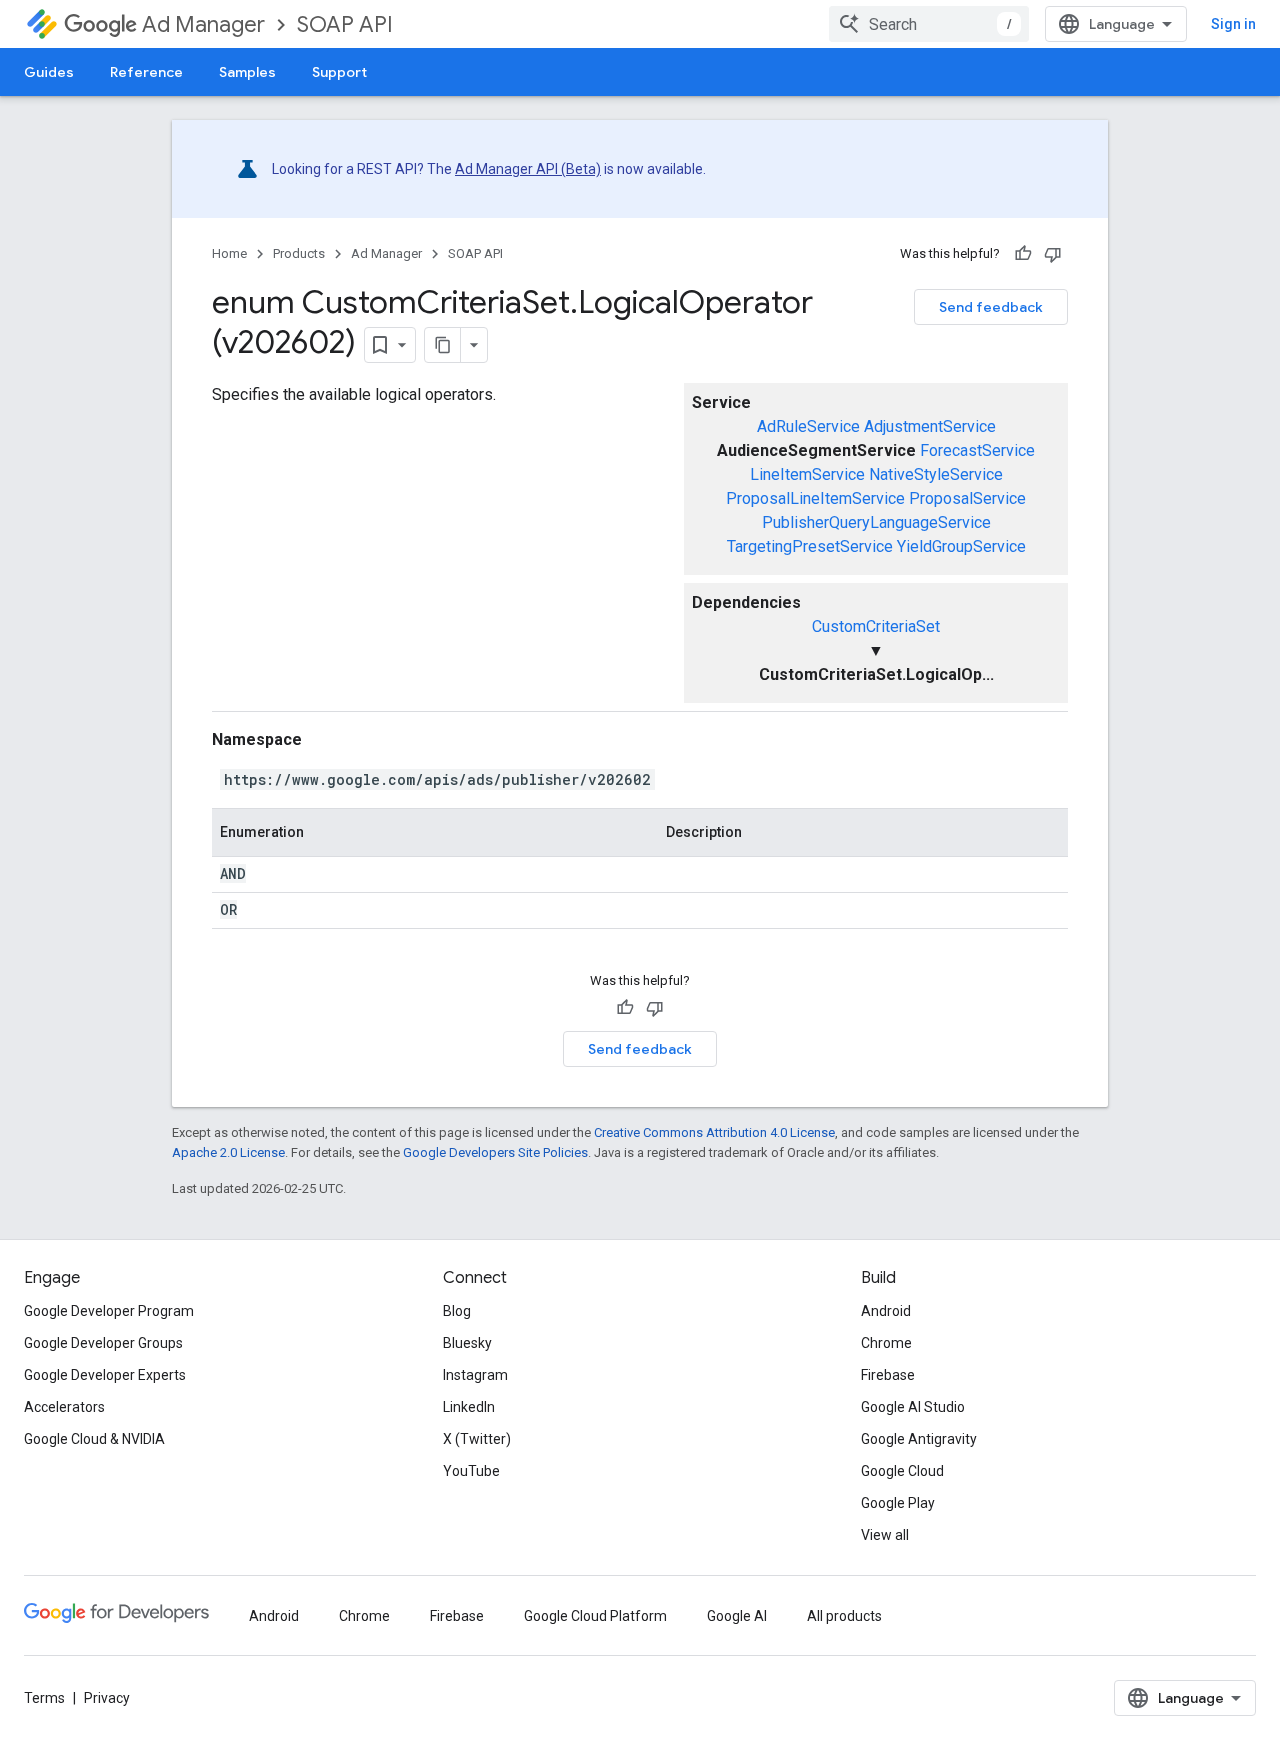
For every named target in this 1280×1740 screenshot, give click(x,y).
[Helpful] (1023, 254)
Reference (146, 72)
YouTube (471, 1471)
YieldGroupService (961, 546)
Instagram (475, 1375)
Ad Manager (203, 24)
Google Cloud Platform (595, 1616)
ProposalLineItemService (815, 498)
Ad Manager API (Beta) (528, 169)
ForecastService (977, 450)
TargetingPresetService (810, 546)
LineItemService (807, 474)
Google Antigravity (919, 1439)
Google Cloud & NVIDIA (94, 1439)
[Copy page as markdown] (443, 345)
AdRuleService (808, 426)
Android (886, 1311)
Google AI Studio (913, 1407)
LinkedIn (469, 1407)
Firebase (888, 1375)
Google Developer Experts (105, 1375)
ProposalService (967, 498)
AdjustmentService (930, 426)
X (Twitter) (477, 1439)
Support (339, 72)
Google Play (898, 1503)
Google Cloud (902, 1471)
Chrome (886, 1343)
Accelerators (64, 1407)
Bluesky (467, 1343)
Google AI (737, 1616)
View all (885, 1535)
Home (229, 253)
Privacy (107, 1698)
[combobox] (929, 24)
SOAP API (345, 24)
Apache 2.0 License (228, 1152)
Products (299, 253)
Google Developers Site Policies (495, 1152)
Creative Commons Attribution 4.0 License (714, 1132)
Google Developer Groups (103, 1343)
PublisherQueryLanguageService (876, 522)
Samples (247, 72)
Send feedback (991, 307)
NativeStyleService (936, 474)
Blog (457, 1311)
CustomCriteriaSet (876, 626)
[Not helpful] (1053, 254)
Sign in (1233, 24)
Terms (44, 1698)
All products (844, 1616)
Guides (49, 72)
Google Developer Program (109, 1311)
